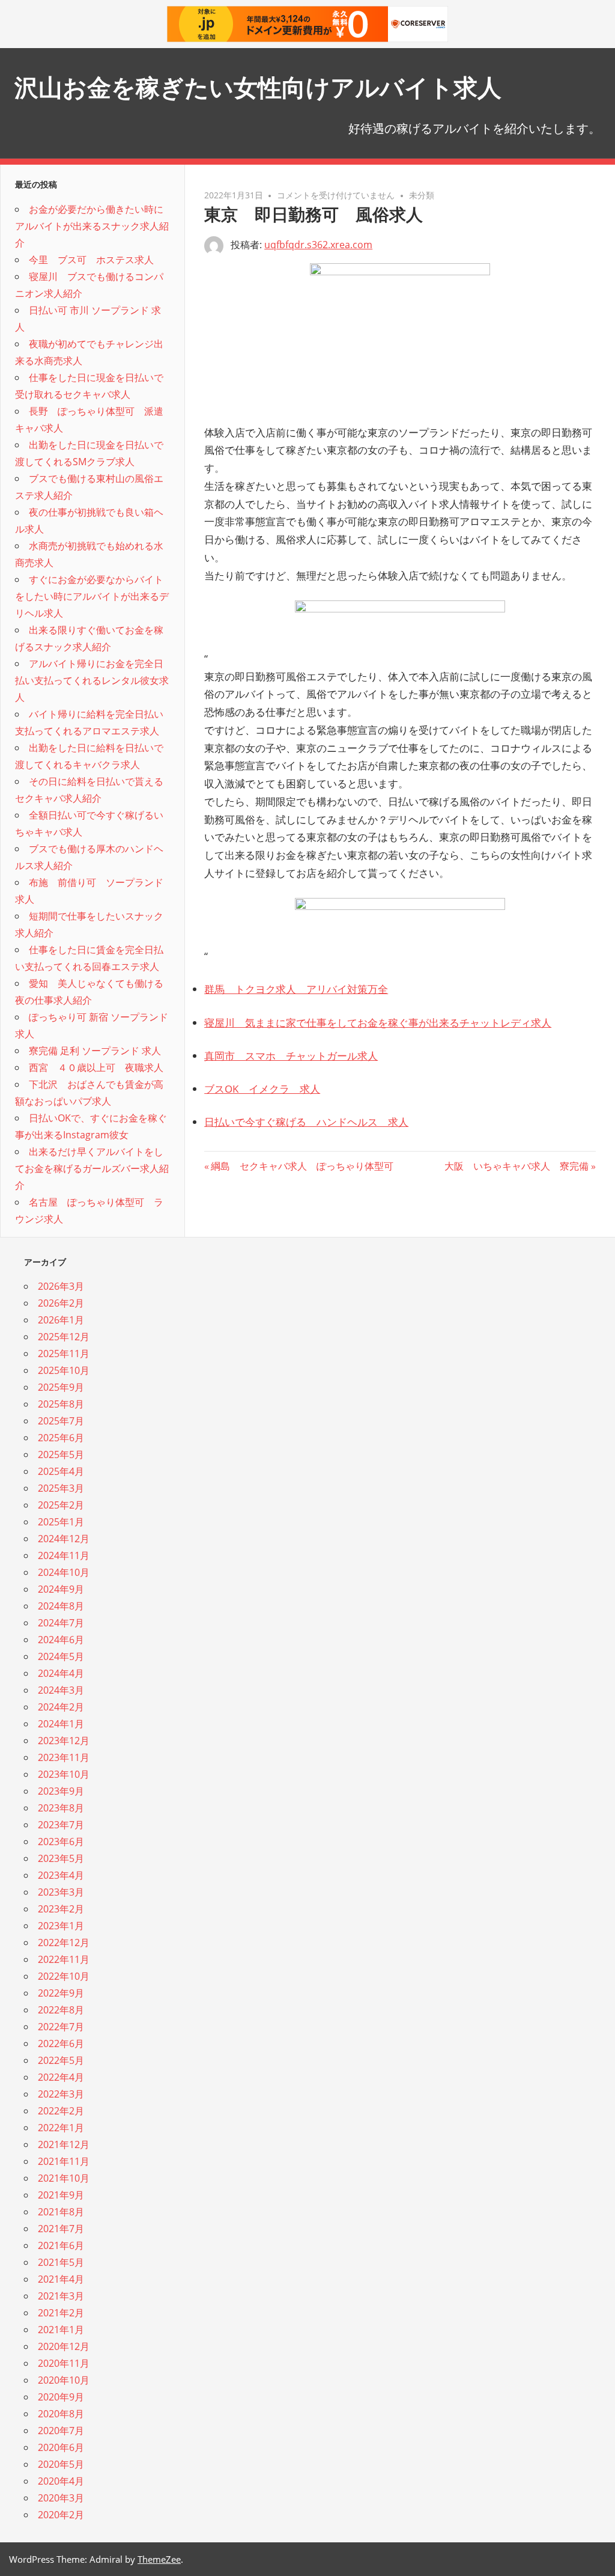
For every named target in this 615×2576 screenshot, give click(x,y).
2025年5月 (61, 1454)
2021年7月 (61, 2229)
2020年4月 (61, 2481)
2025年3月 (61, 1488)
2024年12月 (64, 1539)
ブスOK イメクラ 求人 (262, 1089)
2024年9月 (61, 1589)
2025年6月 (61, 1438)
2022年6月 (61, 2043)
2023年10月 (64, 1774)
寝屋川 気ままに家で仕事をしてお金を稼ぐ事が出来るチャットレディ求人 (378, 1023)
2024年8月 (61, 1606)
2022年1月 (61, 2128)
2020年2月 (61, 2515)
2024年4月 (61, 1673)
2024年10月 (64, 1572)
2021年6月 (61, 2245)
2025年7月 (61, 1421)
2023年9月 (61, 1791)
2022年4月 (61, 2077)
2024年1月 (61, 1724)
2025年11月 (64, 1354)
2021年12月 (64, 2144)
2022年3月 (61, 2094)
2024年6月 (61, 1640)
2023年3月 (61, 1892)
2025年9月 (61, 1387)
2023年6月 (61, 1842)
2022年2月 (61, 2111)
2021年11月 (64, 2161)
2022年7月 (61, 2027)
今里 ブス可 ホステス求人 (91, 260)
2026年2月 (61, 1303)
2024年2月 (61, 1707)
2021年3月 (61, 2296)
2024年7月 (61, 1623)
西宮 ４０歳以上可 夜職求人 (96, 1067)
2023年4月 (61, 1875)
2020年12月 (64, 2346)
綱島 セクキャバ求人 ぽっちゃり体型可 (302, 1166)
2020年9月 (61, 2397)
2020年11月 (64, 2363)
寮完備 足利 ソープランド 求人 (95, 1051)
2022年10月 (64, 1976)
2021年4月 (61, 2279)
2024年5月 (61, 1656)
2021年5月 (61, 2262)
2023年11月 (64, 1757)
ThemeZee (159, 2559)
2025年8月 (61, 1404)
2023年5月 (61, 1858)
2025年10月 (64, 1370)
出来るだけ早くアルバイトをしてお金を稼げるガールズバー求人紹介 (92, 1168)
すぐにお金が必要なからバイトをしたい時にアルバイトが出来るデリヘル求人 (92, 596)
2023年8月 (61, 1808)
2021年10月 (64, 2178)
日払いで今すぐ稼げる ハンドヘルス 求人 (306, 1122)
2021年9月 (61, 2195)
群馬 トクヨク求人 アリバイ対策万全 (296, 989)
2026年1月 (61, 1320)
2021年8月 (61, 2212)
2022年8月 (61, 2010)
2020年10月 (64, 2380)
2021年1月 (61, 2330)
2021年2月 (61, 2313)
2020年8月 (61, 2414)
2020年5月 (61, 2464)
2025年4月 (61, 1471)
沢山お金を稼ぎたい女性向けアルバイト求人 (258, 87)
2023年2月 (61, 1909)
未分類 (422, 195)
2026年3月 (61, 1286)
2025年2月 (61, 1505)
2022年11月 (64, 1959)
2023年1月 (61, 1926)
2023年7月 (61, 1825)
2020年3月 (61, 2498)
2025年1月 (61, 1522)
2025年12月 (64, 1337)
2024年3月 (61, 1690)
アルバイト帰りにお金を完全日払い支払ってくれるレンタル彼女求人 (92, 680)
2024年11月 (64, 1555)
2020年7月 (61, 2431)
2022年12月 (64, 1943)
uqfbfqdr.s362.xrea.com (318, 245)
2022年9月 (61, 1993)
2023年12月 (64, 1741)
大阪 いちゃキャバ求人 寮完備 (517, 1166)
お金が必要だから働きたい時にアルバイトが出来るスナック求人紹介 (92, 226)
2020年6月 (61, 2447)
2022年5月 (61, 2060)
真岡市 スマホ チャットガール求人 (291, 1056)
